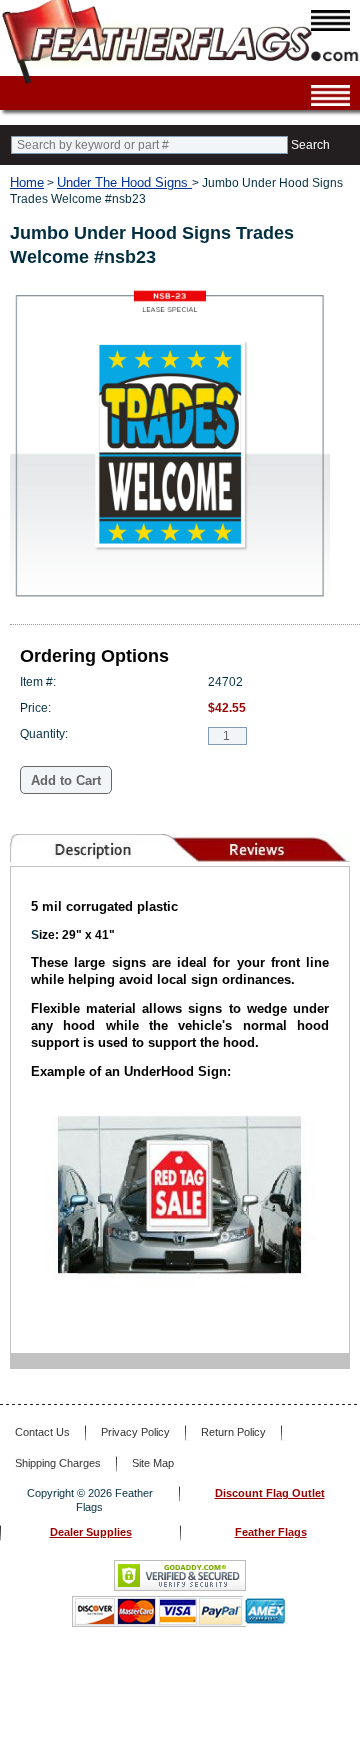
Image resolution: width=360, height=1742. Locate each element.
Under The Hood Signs (124, 182)
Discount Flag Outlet (270, 1493)
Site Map (153, 1463)
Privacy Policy (135, 1432)
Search (310, 145)
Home (27, 182)
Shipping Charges (58, 1463)
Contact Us (42, 1432)
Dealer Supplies (91, 1532)
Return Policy (233, 1432)
